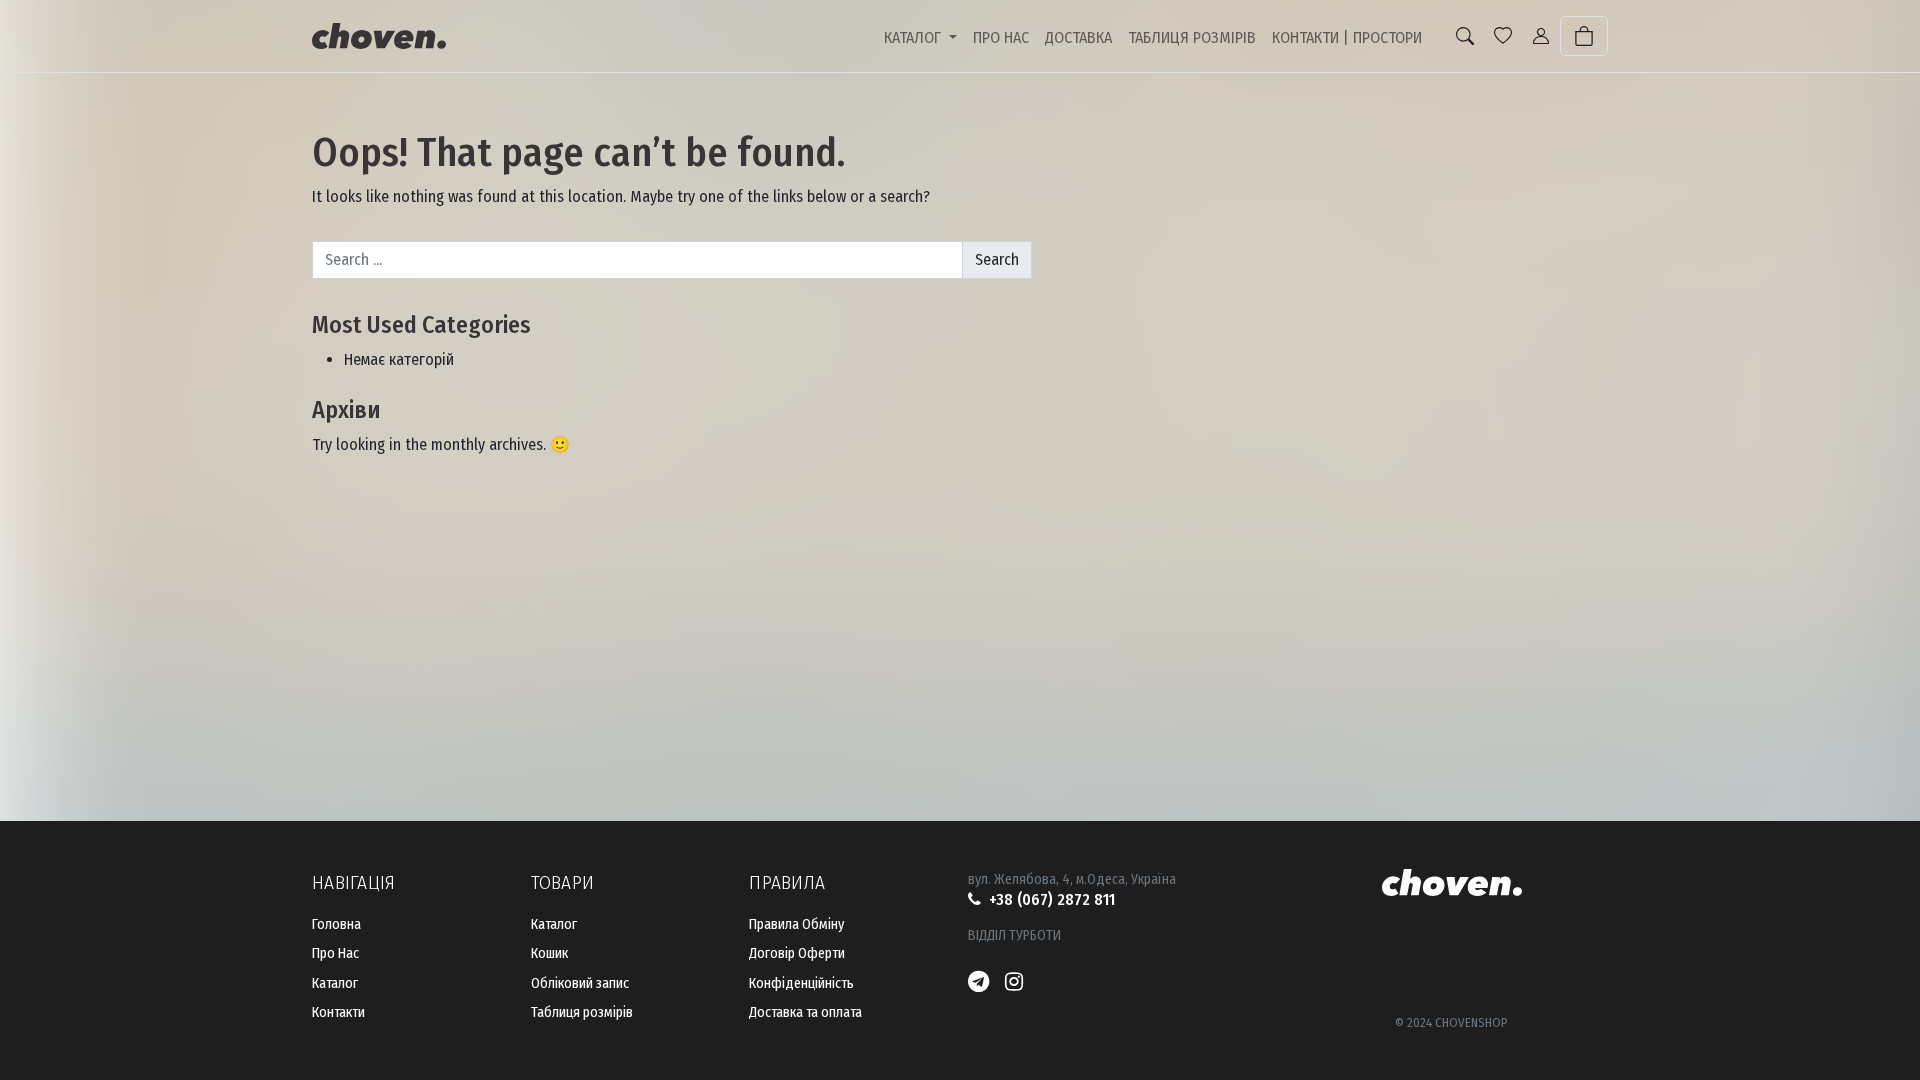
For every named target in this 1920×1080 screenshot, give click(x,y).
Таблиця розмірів (582, 1012)
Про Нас (335, 953)
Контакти (338, 1012)
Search (997, 259)
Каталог (335, 983)
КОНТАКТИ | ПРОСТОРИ (1347, 37)
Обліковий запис (580, 983)
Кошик (549, 953)
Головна (336, 924)
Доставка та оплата (805, 1012)
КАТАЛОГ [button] (914, 37)
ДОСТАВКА (1078, 37)
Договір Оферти (797, 953)
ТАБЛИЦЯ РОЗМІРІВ (1192, 37)
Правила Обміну (796, 924)
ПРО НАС (1001, 37)
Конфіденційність (801, 983)
